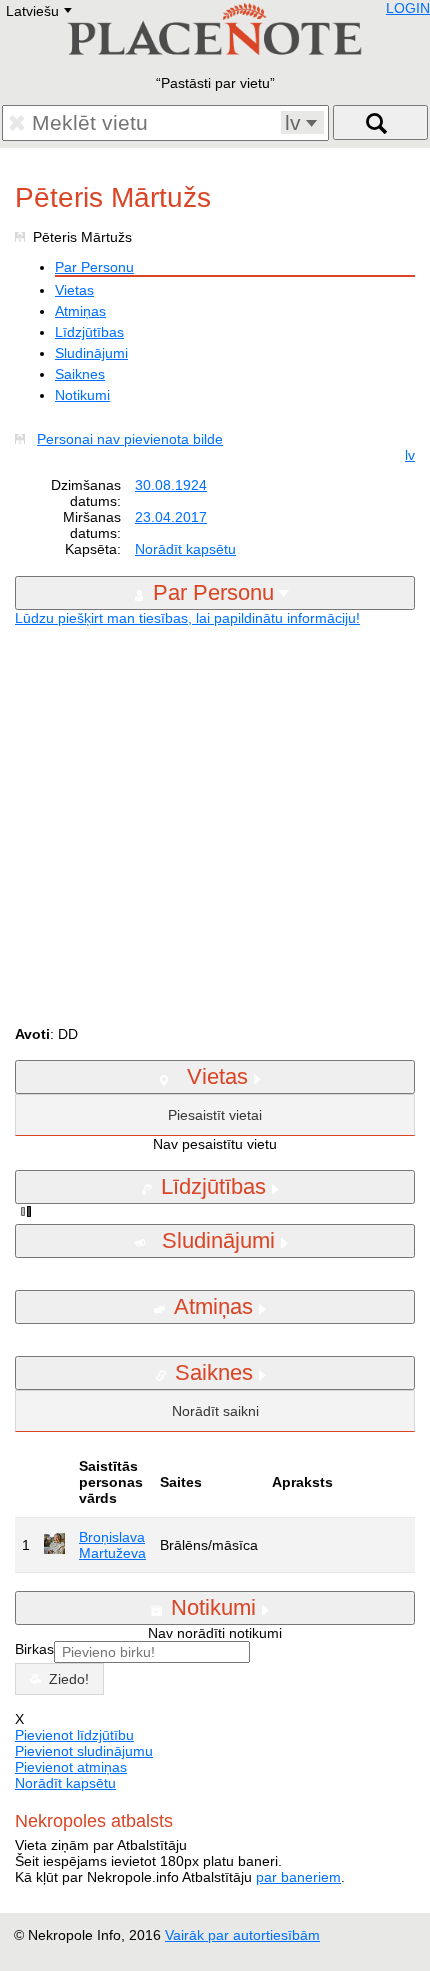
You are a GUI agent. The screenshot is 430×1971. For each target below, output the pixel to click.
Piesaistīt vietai (215, 1115)
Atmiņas (80, 311)
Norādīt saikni (215, 1411)
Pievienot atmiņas (71, 1767)
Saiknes (80, 374)
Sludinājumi (91, 353)
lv (410, 455)
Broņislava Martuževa (112, 1545)
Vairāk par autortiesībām (242, 1935)
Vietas (74, 290)
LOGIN (408, 8)
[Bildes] (24, 439)
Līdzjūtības (89, 332)
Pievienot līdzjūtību (74, 1735)
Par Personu (94, 267)
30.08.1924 (171, 485)
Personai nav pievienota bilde (130, 439)
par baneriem (298, 1877)
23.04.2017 (171, 517)
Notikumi (82, 395)
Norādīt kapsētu (185, 549)
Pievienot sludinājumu (84, 1751)
